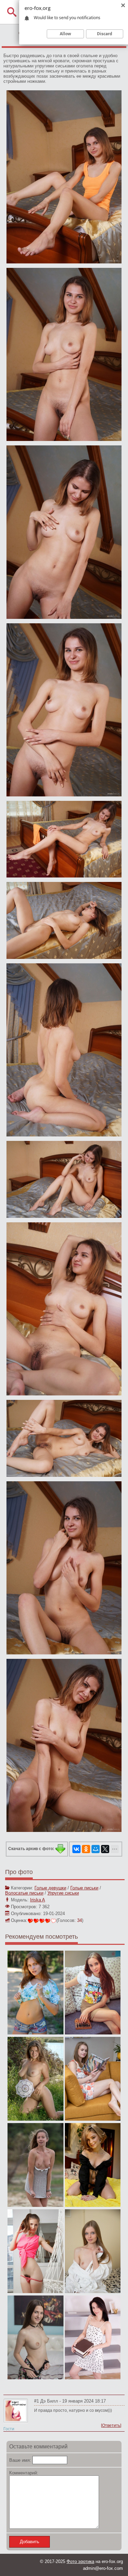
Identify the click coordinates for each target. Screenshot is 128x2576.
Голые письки (84, 1888)
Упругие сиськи (63, 1893)
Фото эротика (80, 2561)
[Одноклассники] (86, 1849)
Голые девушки (50, 1888)
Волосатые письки (24, 1893)
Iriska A (38, 1900)
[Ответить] (111, 2425)
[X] (105, 1849)
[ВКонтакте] (76, 1849)
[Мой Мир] (96, 1849)
